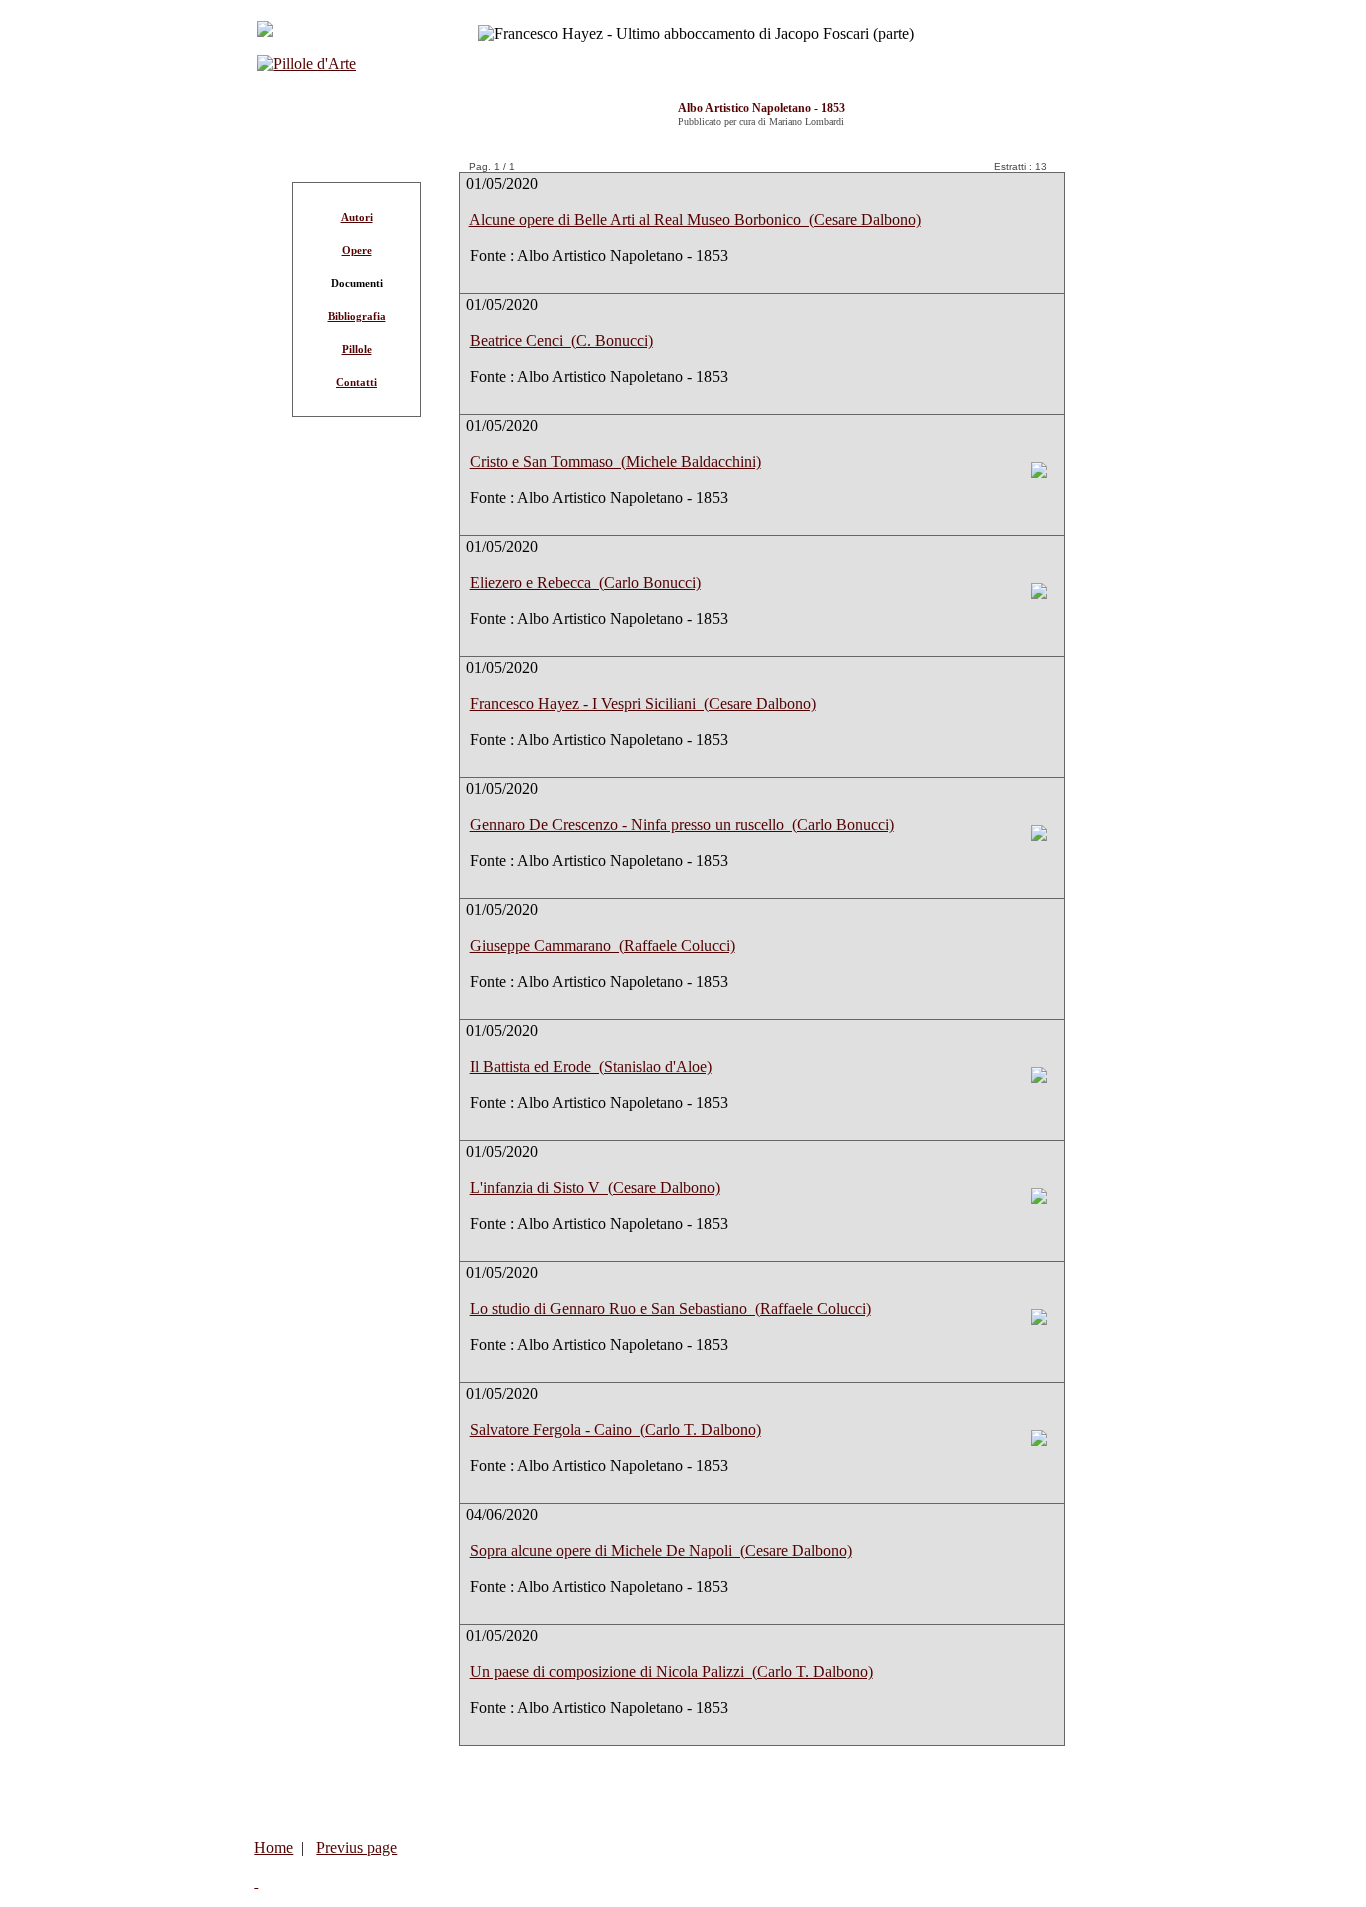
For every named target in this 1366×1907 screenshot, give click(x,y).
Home (273, 1847)
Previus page (356, 1847)
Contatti (356, 382)
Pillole (357, 349)
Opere (357, 250)
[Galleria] (1039, 472)
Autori (357, 217)
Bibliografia (357, 316)
